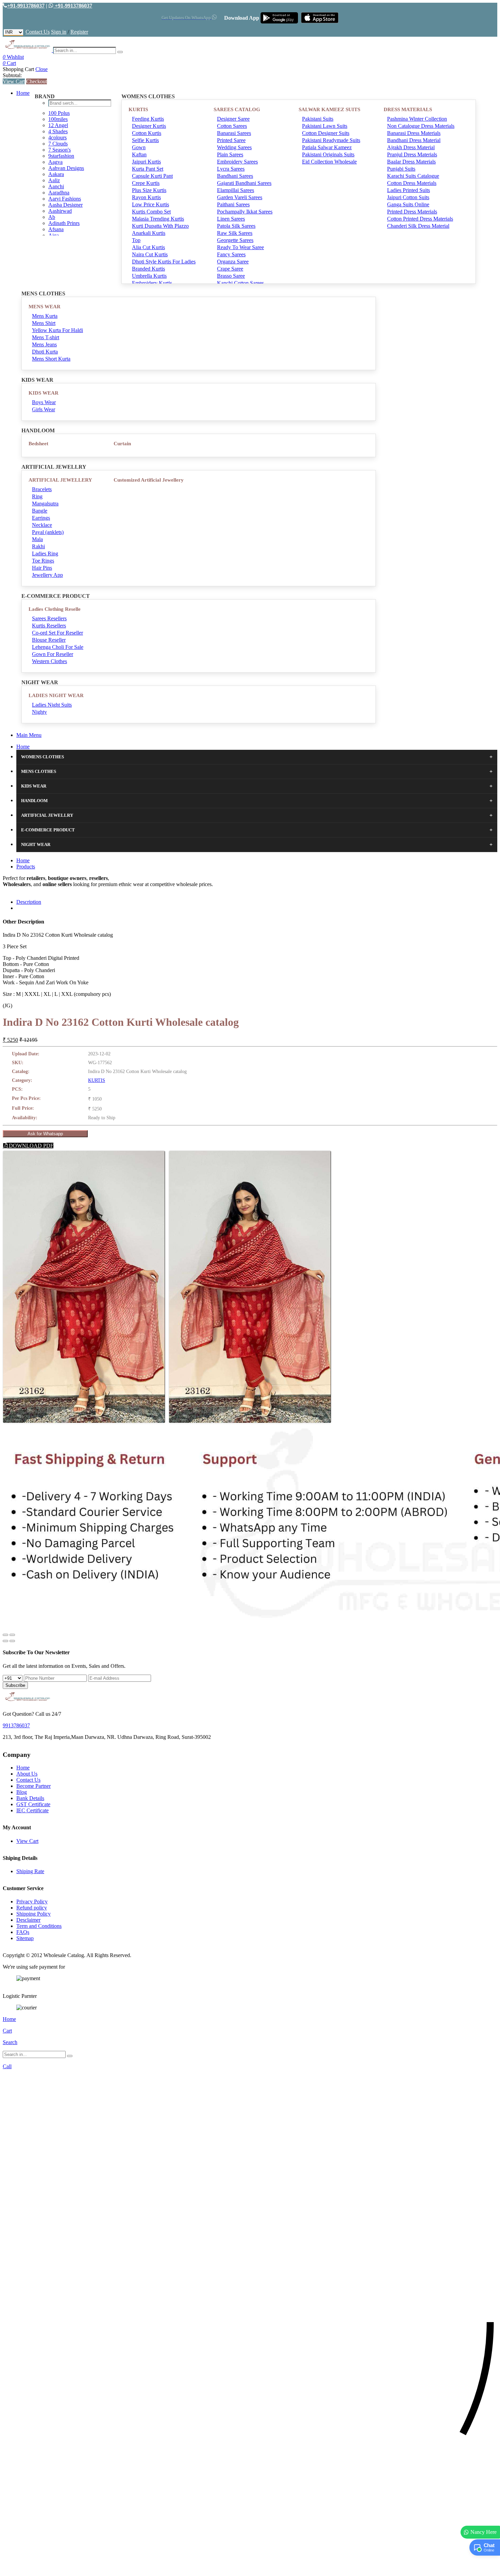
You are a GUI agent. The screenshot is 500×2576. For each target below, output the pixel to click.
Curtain (122, 444)
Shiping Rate (30, 1871)
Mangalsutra (45, 504)
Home (23, 93)
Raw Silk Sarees (235, 233)
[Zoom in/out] (12, 1635)
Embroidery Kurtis (152, 283)
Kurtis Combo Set (151, 212)
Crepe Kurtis (146, 183)
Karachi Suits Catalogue (413, 176)
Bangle (40, 511)
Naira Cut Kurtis (150, 254)
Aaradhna (59, 193)
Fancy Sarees (231, 254)
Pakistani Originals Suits (328, 154)
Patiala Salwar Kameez (327, 147)
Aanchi (56, 186)
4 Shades (58, 131)
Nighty (39, 712)
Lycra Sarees (231, 169)
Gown (139, 147)
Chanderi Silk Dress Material (418, 226)
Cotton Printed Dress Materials (420, 219)
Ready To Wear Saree (240, 247)
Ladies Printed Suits (409, 190)
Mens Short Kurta (51, 359)
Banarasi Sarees (234, 133)
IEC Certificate (32, 1810)
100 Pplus (59, 113)
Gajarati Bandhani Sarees (244, 183)
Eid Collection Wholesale (329, 162)
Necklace (42, 525)
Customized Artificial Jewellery (149, 480)
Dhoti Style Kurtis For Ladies (164, 262)
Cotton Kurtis (147, 133)
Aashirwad (60, 211)
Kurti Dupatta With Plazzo (160, 226)
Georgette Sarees (235, 240)
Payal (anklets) (48, 532)
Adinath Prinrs (64, 223)
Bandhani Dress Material (414, 140)
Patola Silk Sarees (236, 226)
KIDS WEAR (44, 393)
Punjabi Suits (401, 169)
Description (29, 902)
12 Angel (58, 125)
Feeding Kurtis (148, 119)
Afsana (56, 229)
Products (26, 867)
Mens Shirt (44, 323)
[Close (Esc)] (5, 1635)
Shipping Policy (34, 1914)
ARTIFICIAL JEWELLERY (60, 480)
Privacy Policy (32, 1901)
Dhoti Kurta (45, 352)
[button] (250, 2567)
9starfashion (61, 156)
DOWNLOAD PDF (30, 1146)
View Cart (14, 81)
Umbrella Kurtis (149, 276)
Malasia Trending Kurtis (158, 219)
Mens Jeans (44, 344)
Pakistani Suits (318, 119)
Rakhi (38, 546)
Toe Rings (43, 561)
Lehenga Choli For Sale (58, 647)
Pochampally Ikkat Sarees (245, 212)
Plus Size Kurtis (149, 190)
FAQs (23, 1932)
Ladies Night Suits (52, 705)
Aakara (56, 174)
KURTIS (138, 109)
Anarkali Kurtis (149, 233)
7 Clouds (58, 144)
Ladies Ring (45, 554)
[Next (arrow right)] (12, 1641)
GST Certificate (33, 1804)
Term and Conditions (39, 1926)
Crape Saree (230, 269)
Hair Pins (42, 568)
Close (41, 69)
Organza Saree (233, 262)
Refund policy (32, 1908)
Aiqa (54, 235)
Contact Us (38, 32)
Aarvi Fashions (65, 199)
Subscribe (15, 1685)
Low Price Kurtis (151, 204)
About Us (27, 1774)
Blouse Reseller (49, 640)
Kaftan (139, 154)
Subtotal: (12, 75)
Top (136, 240)
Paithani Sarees (233, 204)
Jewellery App (47, 575)
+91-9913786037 (26, 6)
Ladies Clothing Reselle (55, 609)
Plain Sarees (230, 154)
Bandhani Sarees (235, 176)
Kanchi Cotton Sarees (240, 283)
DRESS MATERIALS (408, 109)
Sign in (59, 32)
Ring (37, 496)
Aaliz (54, 180)
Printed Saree (231, 140)
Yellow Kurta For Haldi (57, 330)
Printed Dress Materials (412, 212)
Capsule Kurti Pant (152, 176)
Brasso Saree (231, 276)
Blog (22, 1792)
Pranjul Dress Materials (412, 154)
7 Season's (60, 150)
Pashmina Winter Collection (417, 119)
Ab (52, 217)
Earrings (41, 518)
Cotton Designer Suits (326, 133)
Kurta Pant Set (148, 169)
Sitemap (25, 1938)
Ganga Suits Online (408, 204)
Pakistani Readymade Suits (331, 140)
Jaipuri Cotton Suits (408, 197)
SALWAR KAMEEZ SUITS (329, 109)
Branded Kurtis (148, 269)
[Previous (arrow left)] (5, 1641)
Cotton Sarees (232, 126)
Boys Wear (44, 402)
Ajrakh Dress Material (411, 147)
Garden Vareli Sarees (240, 197)
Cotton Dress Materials (412, 183)
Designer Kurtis (149, 126)
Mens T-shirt (46, 337)
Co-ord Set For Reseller (57, 633)
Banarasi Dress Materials (414, 133)
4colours (57, 137)
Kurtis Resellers (49, 626)
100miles (58, 119)
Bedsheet (38, 444)
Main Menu (29, 735)
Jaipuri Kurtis (146, 162)
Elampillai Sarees (236, 190)
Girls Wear (44, 409)
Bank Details (30, 1798)
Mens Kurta (45, 316)
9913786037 (16, 1725)
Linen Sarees (231, 219)
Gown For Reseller (53, 654)
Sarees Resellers (49, 618)
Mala (37, 539)
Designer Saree (233, 119)
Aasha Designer (65, 205)
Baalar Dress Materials (411, 162)
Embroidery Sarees (237, 162)
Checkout (37, 81)
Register (79, 32)
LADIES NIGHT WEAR (56, 695)
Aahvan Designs (66, 168)
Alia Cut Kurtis (148, 247)
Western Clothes (49, 661)
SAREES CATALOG (237, 109)
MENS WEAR (45, 307)
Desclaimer (28, 1920)
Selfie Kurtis (145, 140)
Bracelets (42, 489)
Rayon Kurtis (146, 197)
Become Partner (34, 1786)
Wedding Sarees (234, 147)
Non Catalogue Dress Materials (421, 126)
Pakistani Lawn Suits (325, 126)
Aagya (55, 162)
